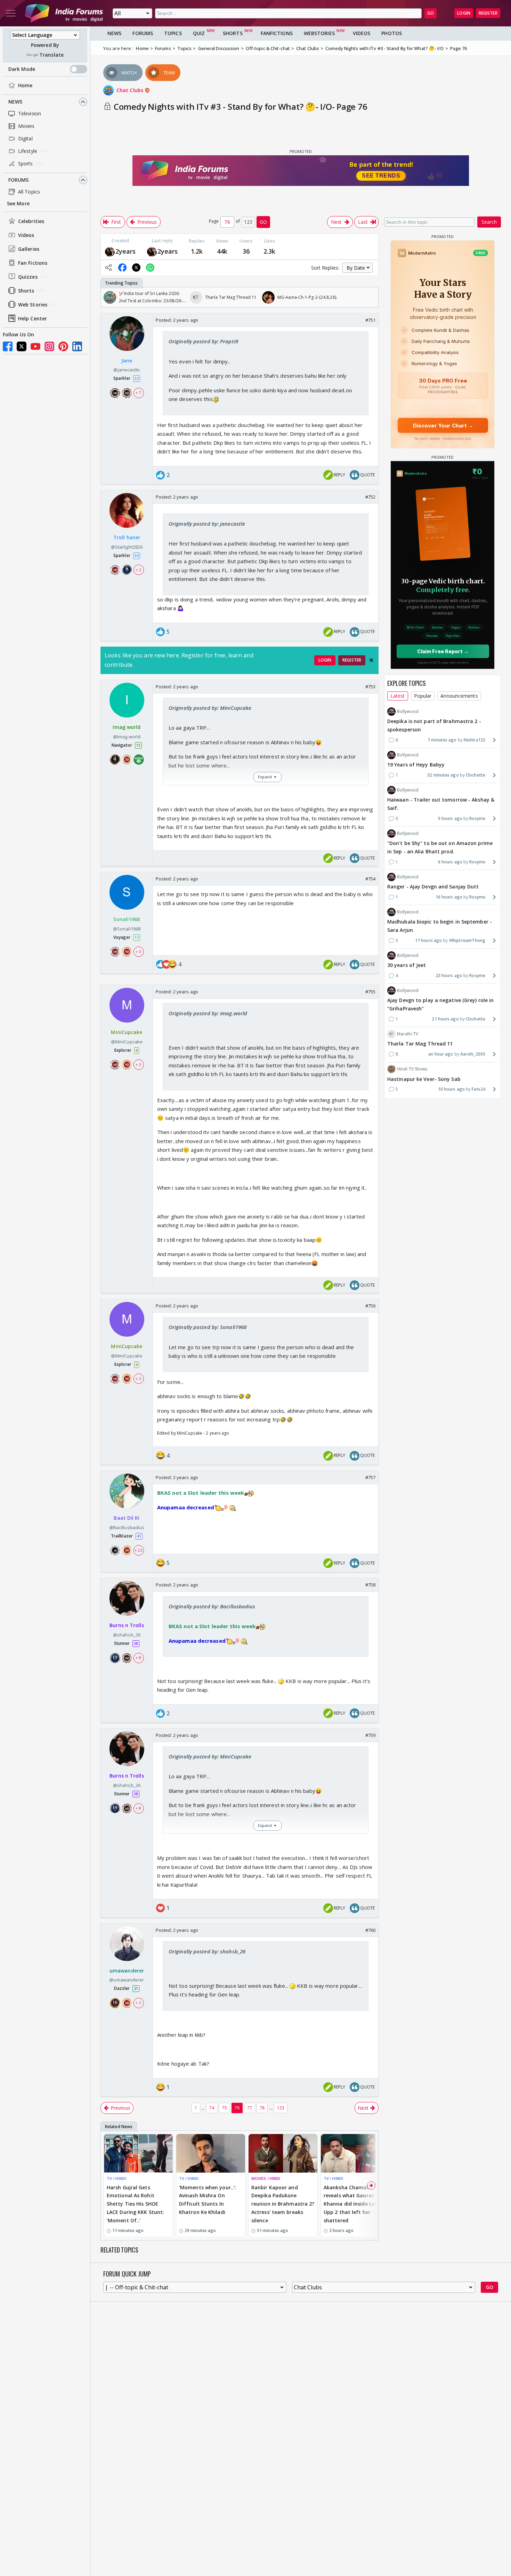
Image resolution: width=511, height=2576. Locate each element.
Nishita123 (474, 740)
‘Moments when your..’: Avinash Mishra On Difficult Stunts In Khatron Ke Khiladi (208, 2200)
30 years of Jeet (407, 965)
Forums (19, 180)
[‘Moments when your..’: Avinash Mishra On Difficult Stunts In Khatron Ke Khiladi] (211, 2153)
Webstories (319, 33)
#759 (370, 1735)
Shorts (26, 291)
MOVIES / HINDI (266, 2178)
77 (250, 2108)
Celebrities (31, 221)
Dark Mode (22, 69)
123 (281, 2108)
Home (25, 85)
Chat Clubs (131, 90)
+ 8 (138, 1658)
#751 (370, 320)
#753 (370, 687)
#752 (370, 497)
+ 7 (138, 393)
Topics (173, 33)
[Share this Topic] (108, 268)
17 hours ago (428, 940)
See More (18, 203)
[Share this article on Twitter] (136, 268)
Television (30, 113)
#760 (370, 1930)
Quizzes (28, 277)
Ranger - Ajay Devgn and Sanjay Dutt (433, 887)
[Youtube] (35, 346)
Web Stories (33, 305)
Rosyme (477, 818)
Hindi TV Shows (412, 1069)
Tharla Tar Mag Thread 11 (420, 1044)
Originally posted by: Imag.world (208, 1013)
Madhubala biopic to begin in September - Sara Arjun (440, 926)
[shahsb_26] (110, 251)
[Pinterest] (63, 346)
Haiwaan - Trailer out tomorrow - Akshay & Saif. (441, 804)
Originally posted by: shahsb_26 (207, 1951)
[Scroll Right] (371, 297)
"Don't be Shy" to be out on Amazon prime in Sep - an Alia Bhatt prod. (440, 847)
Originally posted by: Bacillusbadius (212, 1606)
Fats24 (478, 1089)
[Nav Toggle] (11, 13)
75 (225, 2108)
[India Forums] (64, 13)
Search (489, 222)
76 (237, 2108)
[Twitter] (22, 346)
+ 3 (138, 570)
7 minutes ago (442, 740)
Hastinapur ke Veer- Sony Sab (424, 1079)
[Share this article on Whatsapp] (150, 268)
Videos (26, 235)
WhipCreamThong (467, 940)
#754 (370, 879)
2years (126, 251)
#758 (370, 1585)
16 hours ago (449, 897)
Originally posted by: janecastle (207, 524)
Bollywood (408, 711)
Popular (423, 696)
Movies (26, 126)
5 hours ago (450, 818)
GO (431, 13)
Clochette (476, 775)
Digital (25, 138)
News (15, 102)
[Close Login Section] (371, 660)
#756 (370, 1306)
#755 (370, 992)
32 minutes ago (443, 775)
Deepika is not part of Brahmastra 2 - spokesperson (434, 725)
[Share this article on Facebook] (122, 268)
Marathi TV (408, 1034)
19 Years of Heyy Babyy (416, 765)
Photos (392, 33)
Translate (51, 55)
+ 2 (138, 2003)
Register (488, 13)
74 (212, 2108)
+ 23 (138, 1550)
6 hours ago (450, 862)
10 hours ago (451, 1089)
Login (464, 13)
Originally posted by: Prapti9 (203, 341)
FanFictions (277, 33)
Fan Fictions (33, 263)
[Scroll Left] (108, 297)
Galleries (29, 249)
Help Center (33, 318)
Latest (398, 696)
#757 (370, 1477)
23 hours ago (449, 975)
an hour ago (441, 1054)
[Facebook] (8, 346)
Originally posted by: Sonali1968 (208, 1327)
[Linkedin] (77, 346)
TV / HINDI (116, 2178)
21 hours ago (445, 1019)
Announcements (459, 696)
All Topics (29, 192)
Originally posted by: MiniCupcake (210, 708)
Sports (26, 163)
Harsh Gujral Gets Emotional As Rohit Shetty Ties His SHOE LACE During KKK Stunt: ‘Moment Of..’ (135, 2204)
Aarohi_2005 (473, 1054)
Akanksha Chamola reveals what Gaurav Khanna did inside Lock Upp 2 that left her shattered (352, 2204)
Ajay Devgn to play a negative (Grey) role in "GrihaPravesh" (440, 1004)
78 (262, 2108)
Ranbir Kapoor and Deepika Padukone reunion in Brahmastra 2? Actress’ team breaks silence (283, 2204)
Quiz (199, 33)
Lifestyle (28, 151)
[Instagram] (49, 346)
